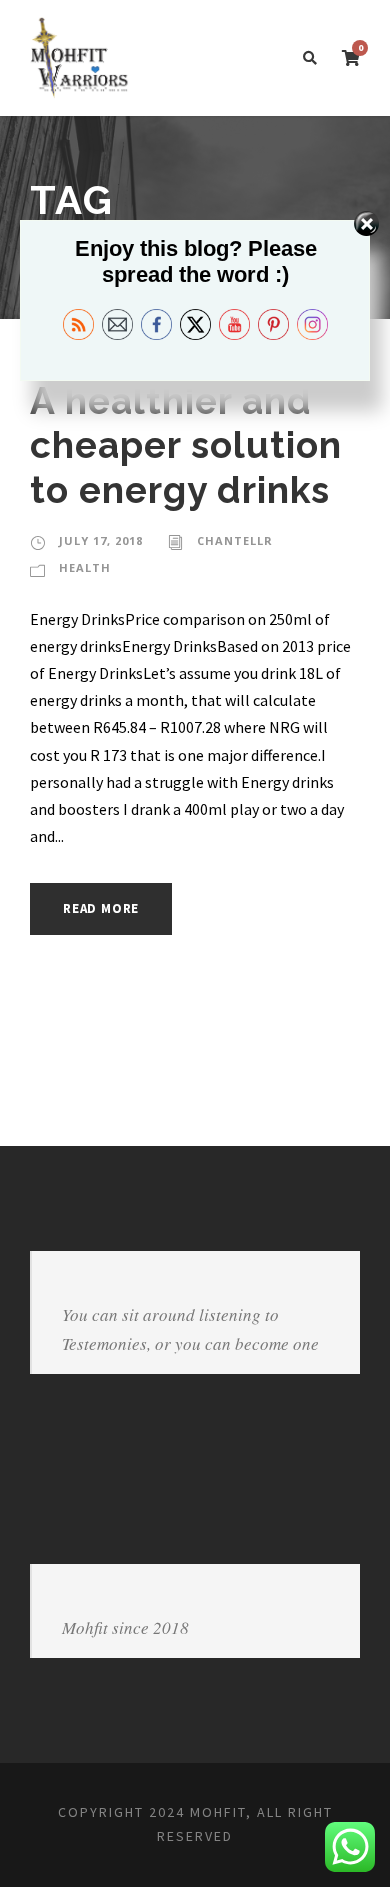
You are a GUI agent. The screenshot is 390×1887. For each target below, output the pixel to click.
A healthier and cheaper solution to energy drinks (186, 445)
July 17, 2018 (101, 540)
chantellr (235, 540)
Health (85, 567)
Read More (101, 908)
